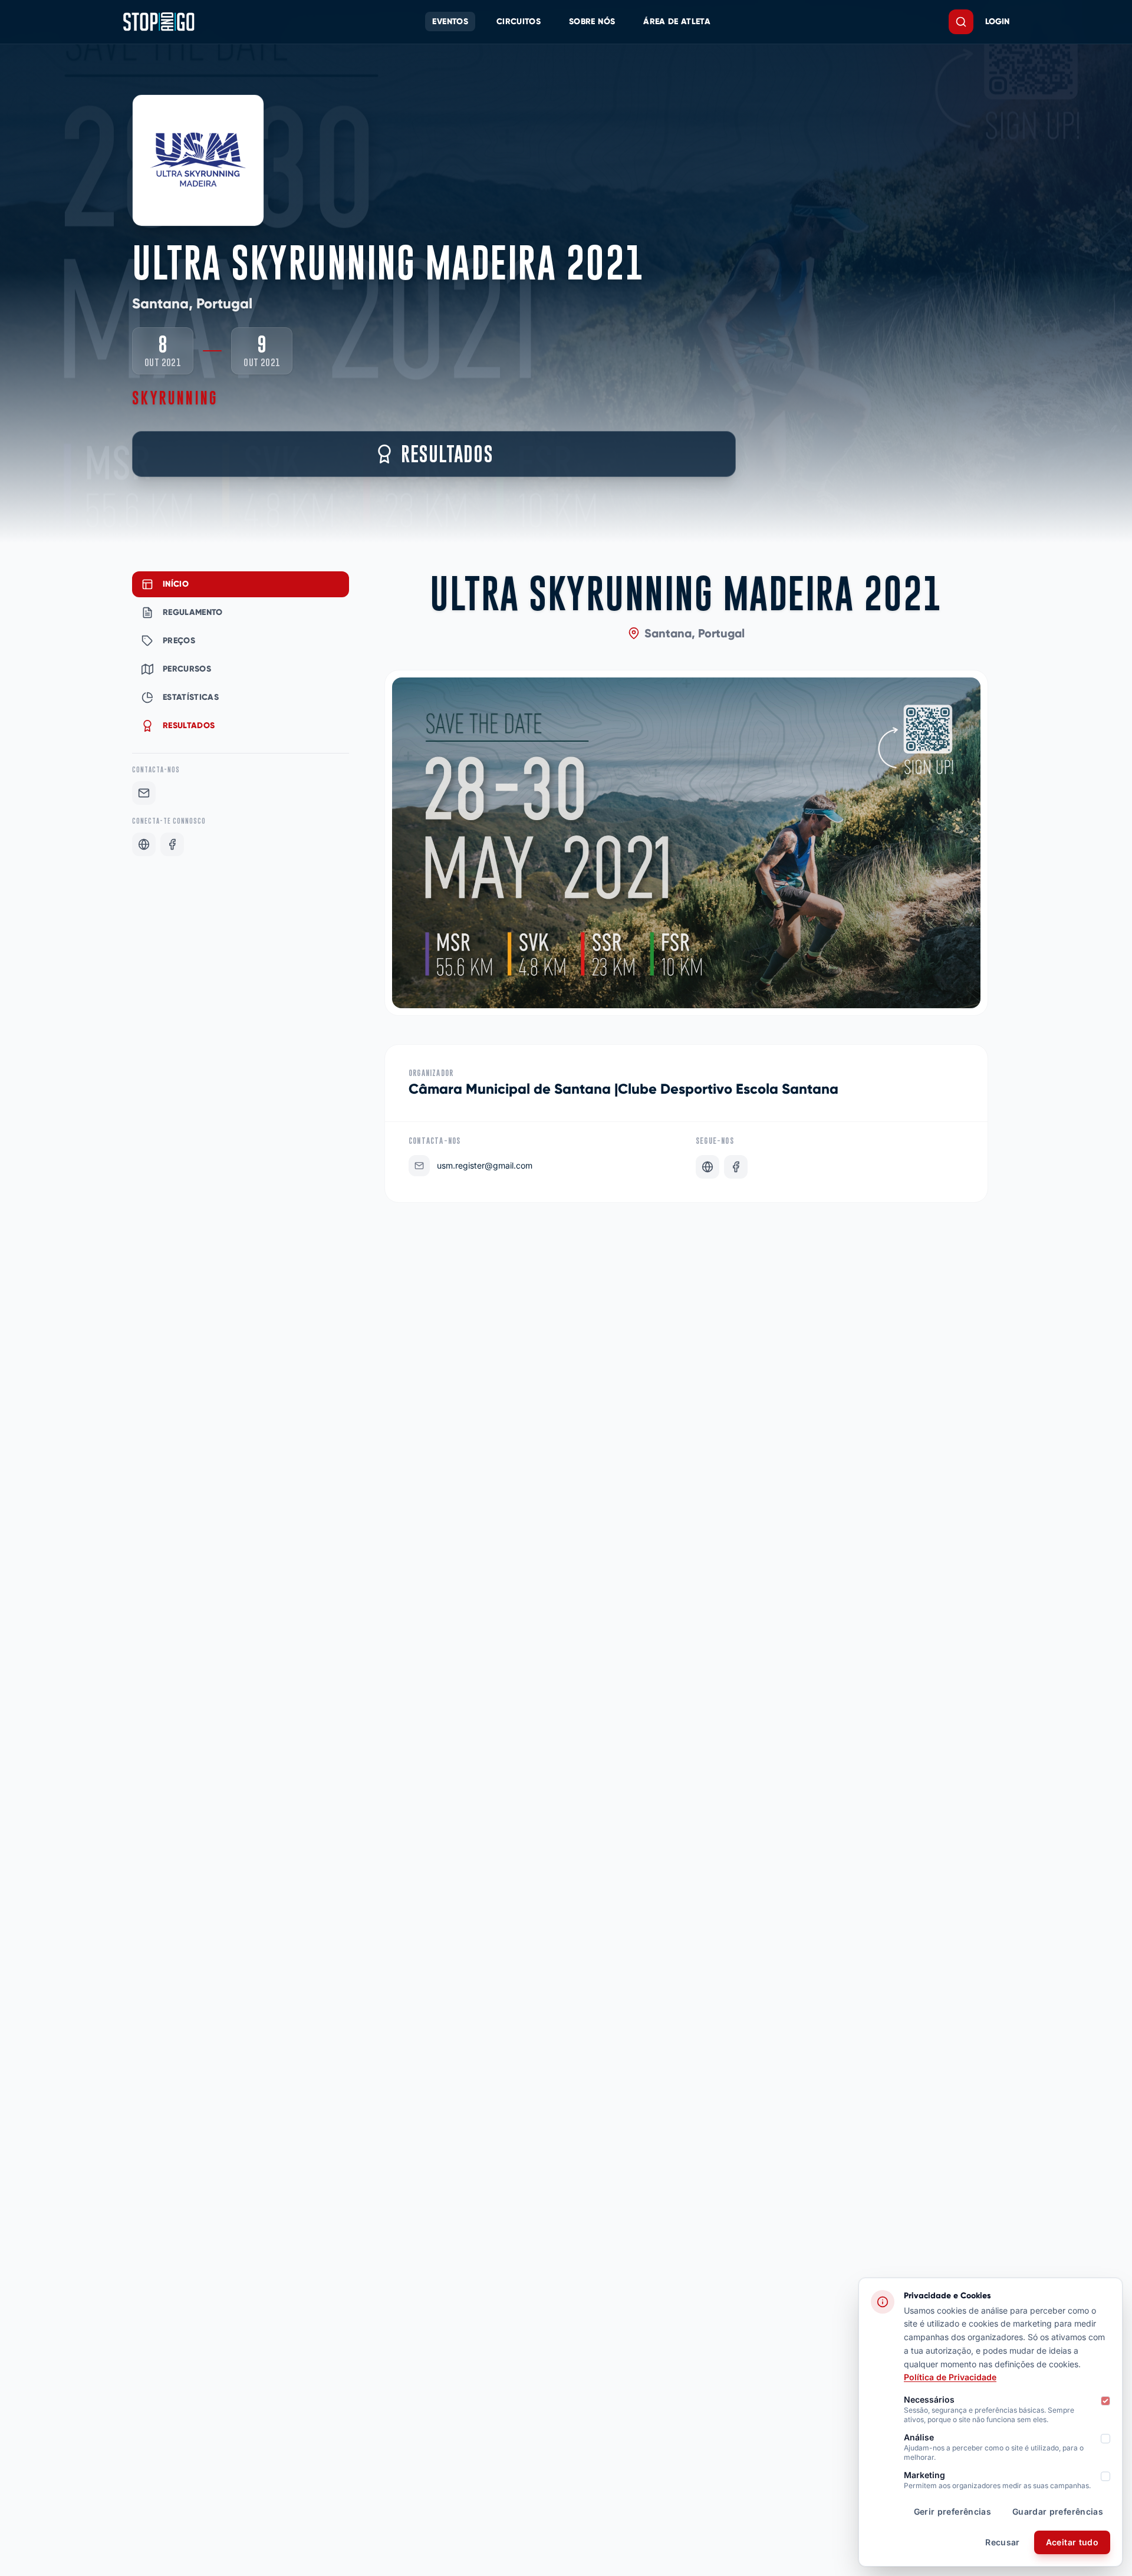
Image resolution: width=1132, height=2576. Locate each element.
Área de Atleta (677, 22)
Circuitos (519, 22)
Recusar (1002, 2542)
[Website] (144, 844)
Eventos (450, 22)
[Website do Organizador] (707, 1167)
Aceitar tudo (1072, 2542)
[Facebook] (172, 844)
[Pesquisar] (961, 22)
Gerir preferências (952, 2511)
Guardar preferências (1058, 2511)
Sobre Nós (592, 22)
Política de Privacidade (950, 2377)
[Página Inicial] (159, 22)
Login (997, 22)
